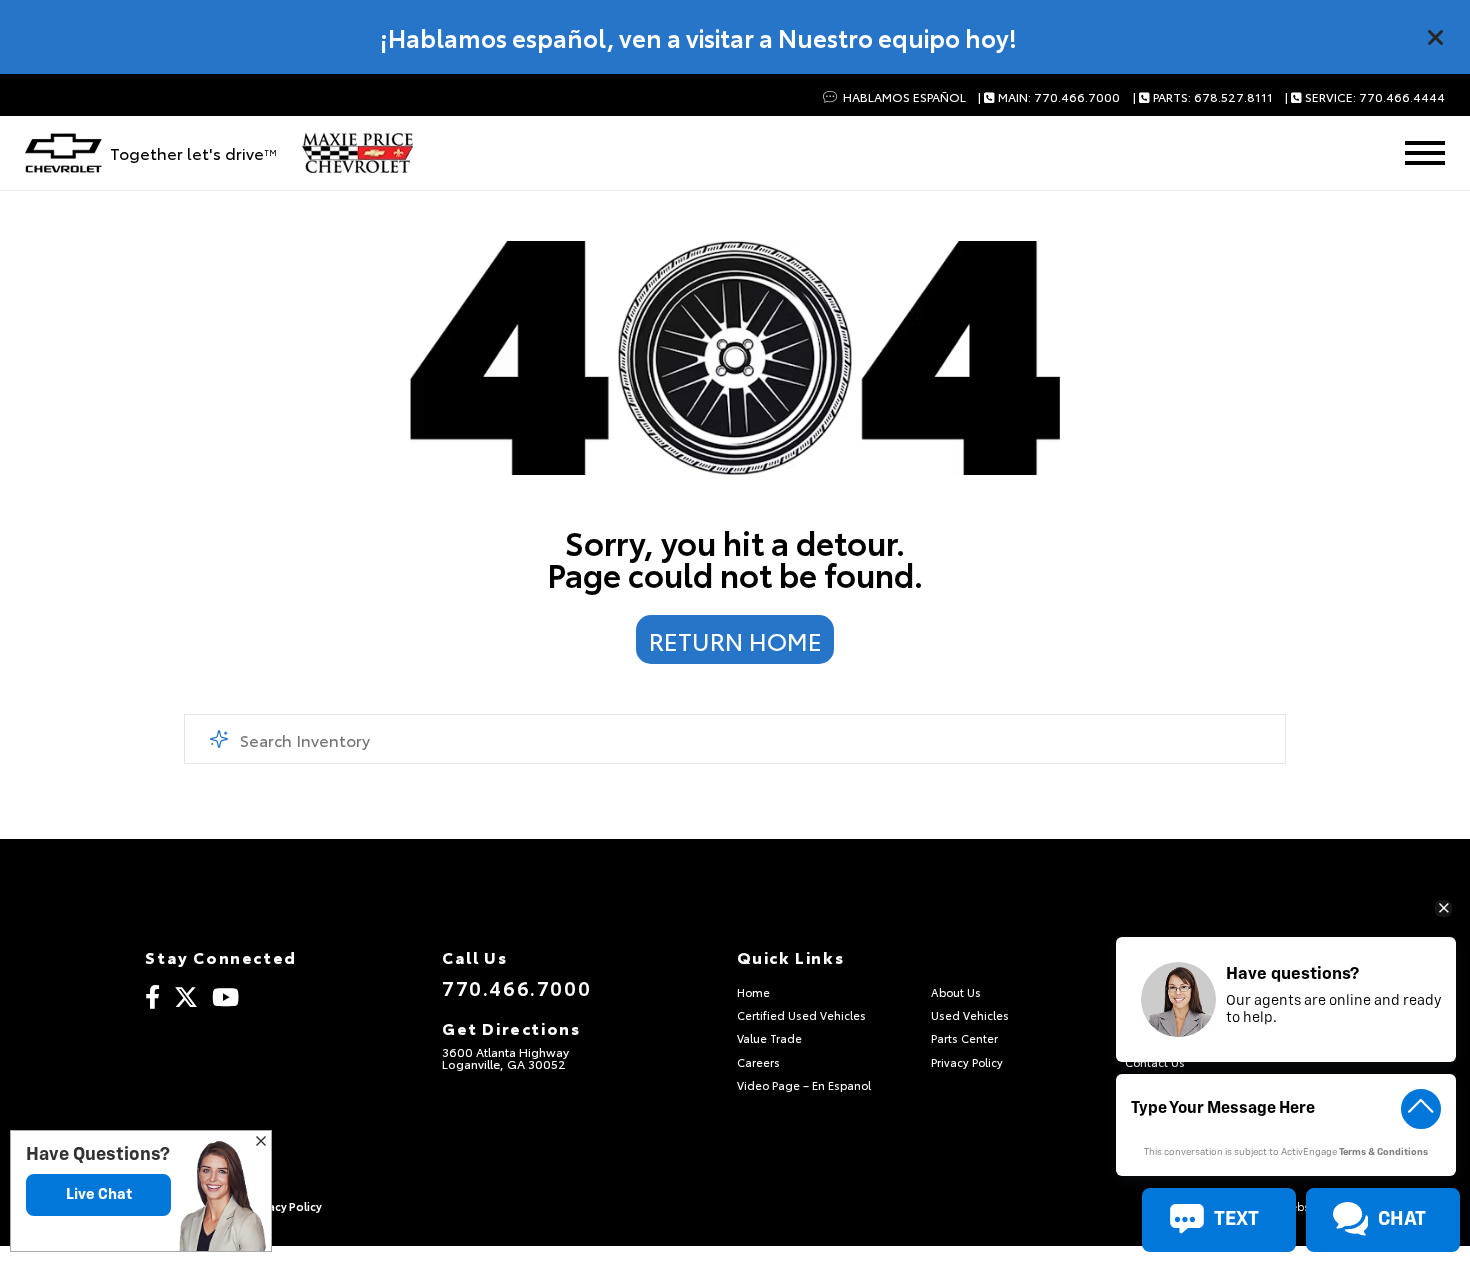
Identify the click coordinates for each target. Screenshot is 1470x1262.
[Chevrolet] (63, 153)
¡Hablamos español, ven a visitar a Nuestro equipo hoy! (698, 37)
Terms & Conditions (1383, 1152)
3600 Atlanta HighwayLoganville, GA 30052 (505, 1057)
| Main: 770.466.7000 (1049, 97)
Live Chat (99, 1194)
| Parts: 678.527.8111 (1203, 97)
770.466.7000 (516, 987)
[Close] (1436, 37)
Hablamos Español (902, 97)
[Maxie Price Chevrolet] (357, 153)
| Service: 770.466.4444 (1365, 97)
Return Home (735, 640)
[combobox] (735, 739)
